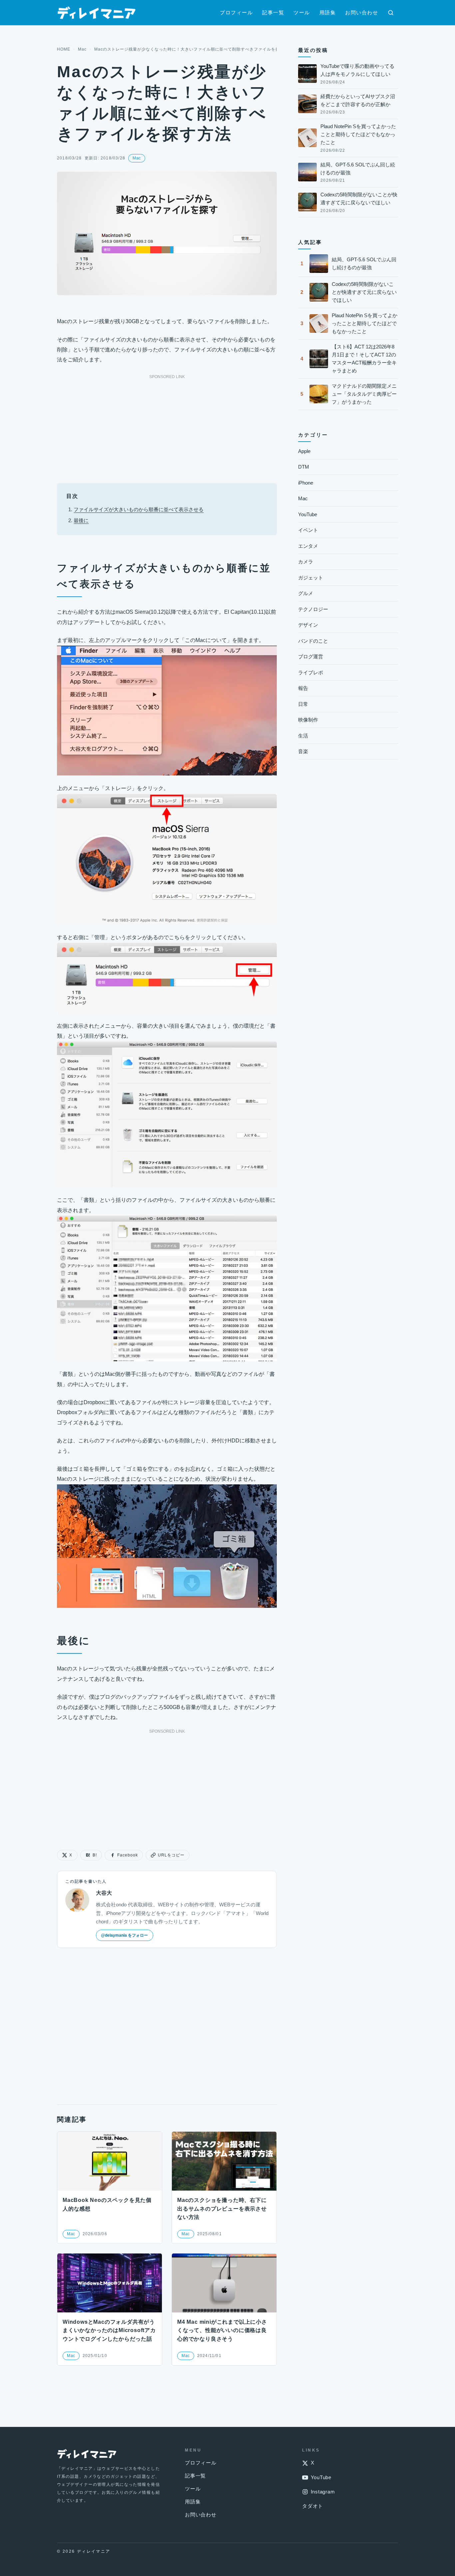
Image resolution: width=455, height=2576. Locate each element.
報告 (303, 688)
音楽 (303, 751)
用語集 (328, 12)
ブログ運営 (311, 656)
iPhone (306, 483)
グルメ (306, 593)
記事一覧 (273, 12)
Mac (82, 49)
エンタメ (308, 546)
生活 (303, 736)
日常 (303, 704)
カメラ (306, 562)
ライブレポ (311, 672)
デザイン (308, 625)
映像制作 (308, 720)
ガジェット (311, 578)
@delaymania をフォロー (124, 1935)
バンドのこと (313, 641)
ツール (302, 12)
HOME (64, 49)
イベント (308, 530)
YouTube (308, 514)
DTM (304, 467)
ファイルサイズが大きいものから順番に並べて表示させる (139, 509)
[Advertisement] (167, 427)
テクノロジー (313, 609)
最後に (81, 520)
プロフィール (236, 12)
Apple (304, 451)
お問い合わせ (362, 12)
